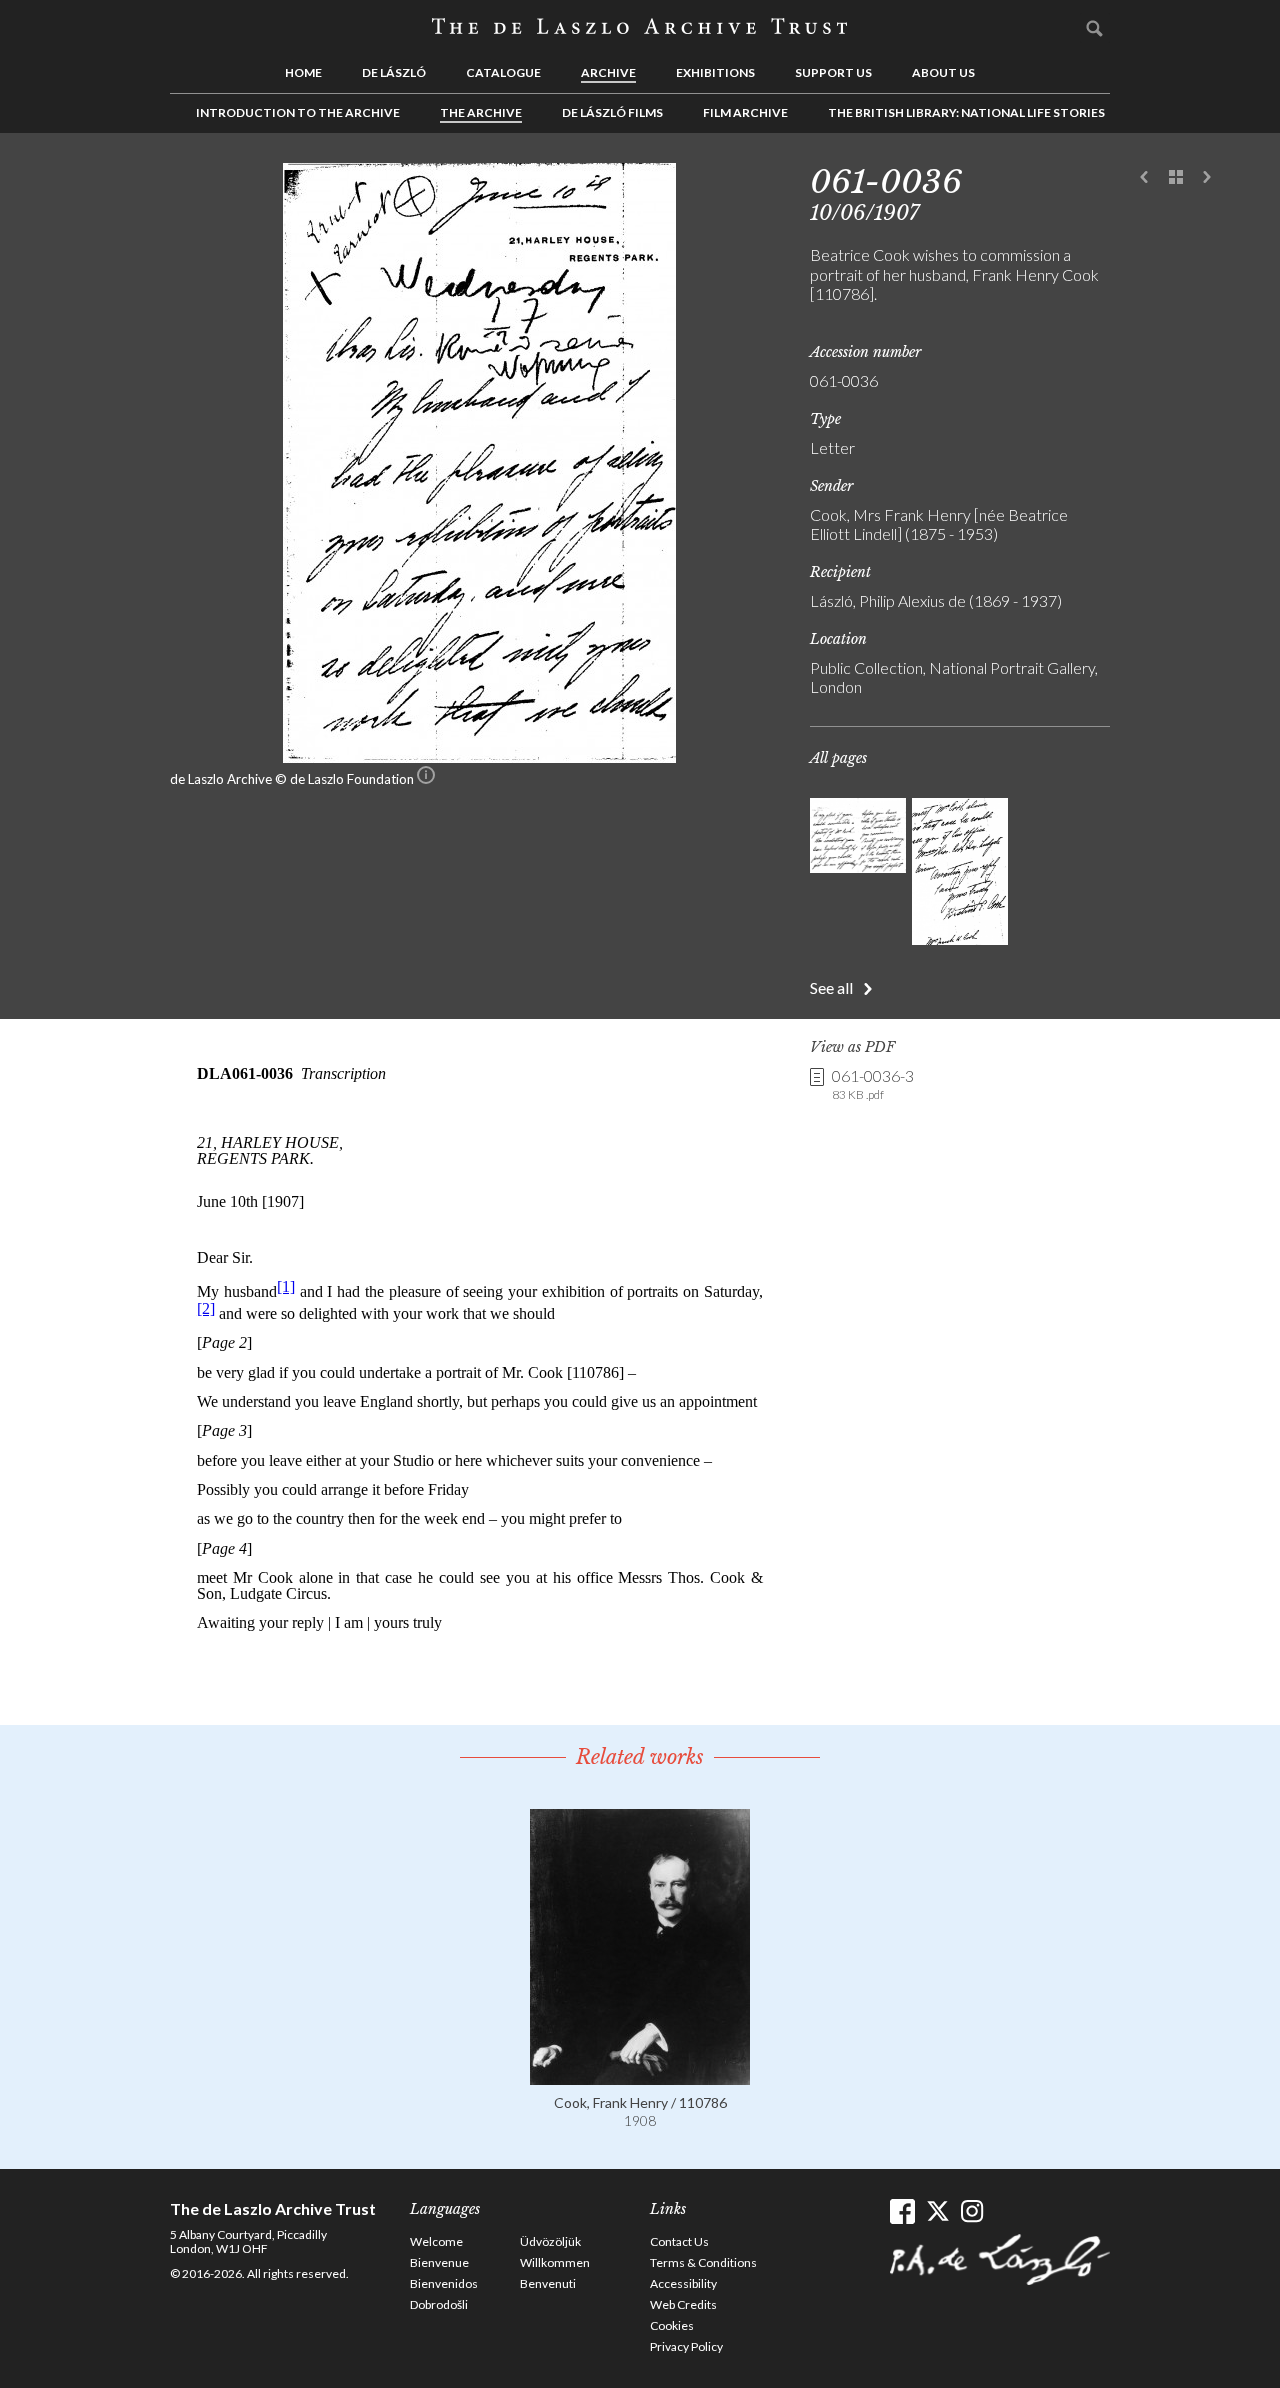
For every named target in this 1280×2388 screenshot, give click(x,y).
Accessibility (683, 2283)
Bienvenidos (444, 2283)
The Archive (481, 112)
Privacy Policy (686, 2346)
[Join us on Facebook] (902, 2211)
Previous (1145, 178)
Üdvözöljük (550, 2241)
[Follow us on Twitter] (937, 2211)
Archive (608, 72)
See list (1176, 178)
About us (943, 72)
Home (303, 72)
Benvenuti (548, 2283)
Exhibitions (715, 72)
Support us (833, 72)
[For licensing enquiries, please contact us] (426, 779)
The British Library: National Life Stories (966, 112)
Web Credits (683, 2304)
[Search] (1095, 28)
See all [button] (831, 987)
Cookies (672, 2325)
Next (1207, 178)
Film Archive (745, 112)
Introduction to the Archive (298, 112)
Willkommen (555, 2262)
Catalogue (503, 72)
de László (394, 72)
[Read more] (640, 2075)
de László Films (612, 112)
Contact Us (679, 2241)
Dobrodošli (439, 2304)
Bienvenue (439, 2262)
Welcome (436, 2241)
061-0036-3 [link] (873, 1084)
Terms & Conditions (703, 2262)
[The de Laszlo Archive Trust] (640, 27)
